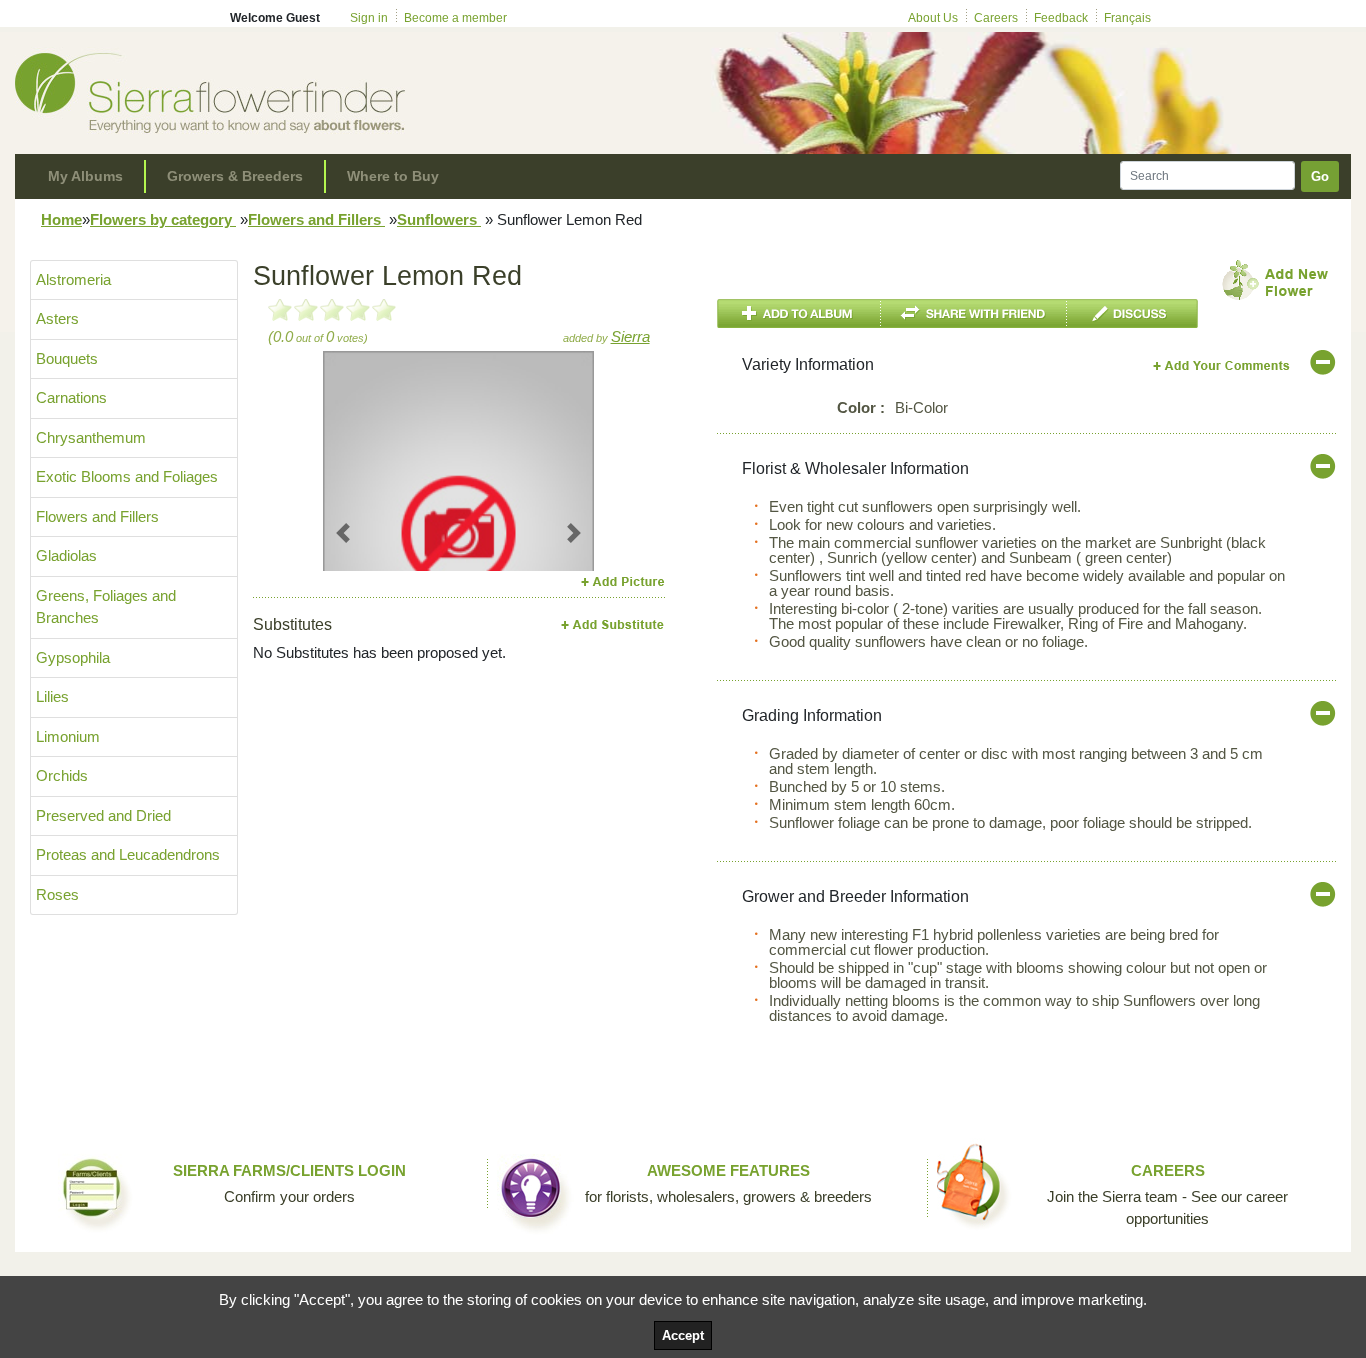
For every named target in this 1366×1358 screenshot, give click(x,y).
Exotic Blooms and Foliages (127, 476)
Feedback (1061, 18)
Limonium (68, 736)
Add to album (799, 313)
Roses (57, 894)
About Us (933, 18)
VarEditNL (1222, 365)
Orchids (62, 775)
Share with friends (974, 313)
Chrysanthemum (91, 437)
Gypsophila (73, 657)
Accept (683, 1335)
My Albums (85, 176)
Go (1320, 176)
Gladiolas (66, 555)
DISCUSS (1132, 313)
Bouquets (67, 358)
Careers (996, 18)
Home (61, 219)
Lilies (52, 696)
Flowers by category (163, 219)
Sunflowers (439, 219)
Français (1127, 18)
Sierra (630, 336)
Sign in (369, 18)
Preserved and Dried (103, 815)
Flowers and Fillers (316, 219)
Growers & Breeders (235, 176)
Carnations (71, 397)
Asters (57, 318)
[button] (343, 532)
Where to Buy (393, 176)
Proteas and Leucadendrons (128, 854)
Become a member (455, 18)
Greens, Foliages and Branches (106, 607)
